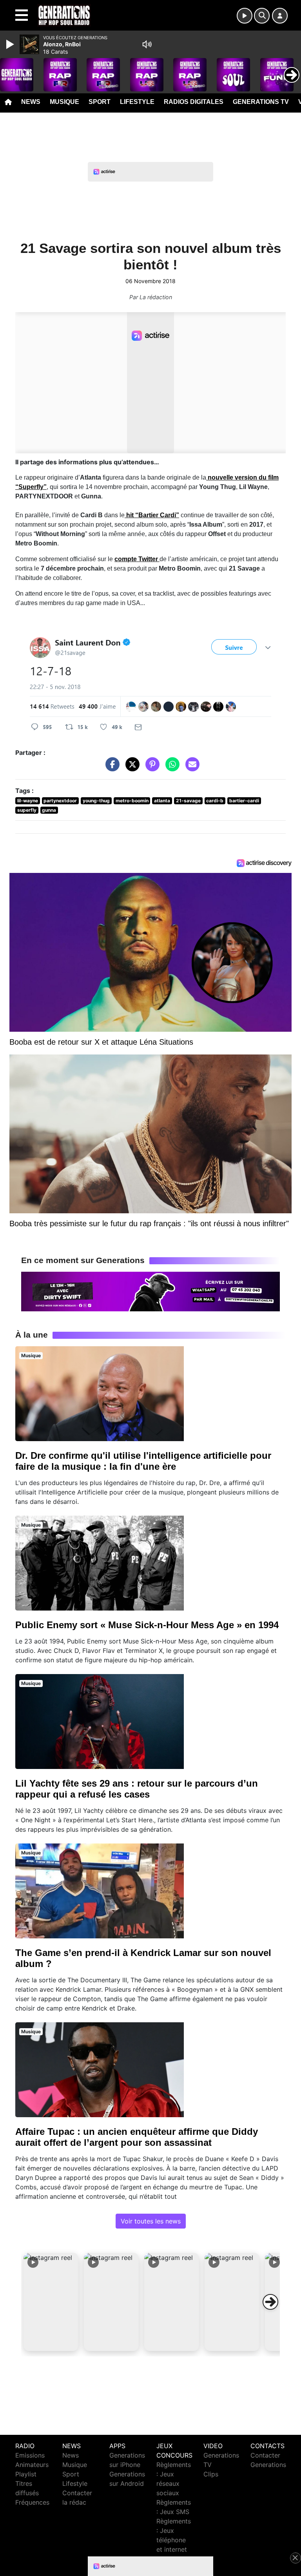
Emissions (30, 2455)
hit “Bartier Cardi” (152, 515)
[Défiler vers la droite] (270, 2302)
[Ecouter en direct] (245, 16)
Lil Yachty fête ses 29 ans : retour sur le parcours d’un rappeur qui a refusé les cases (137, 1789)
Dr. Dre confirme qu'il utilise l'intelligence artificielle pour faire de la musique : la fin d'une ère (143, 1461)
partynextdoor (60, 801)
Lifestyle (137, 102)
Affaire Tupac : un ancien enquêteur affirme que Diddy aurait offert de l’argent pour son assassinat (137, 2137)
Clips (211, 2474)
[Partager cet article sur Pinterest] (150, 768)
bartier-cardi (244, 801)
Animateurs (32, 2465)
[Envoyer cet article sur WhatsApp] (170, 768)
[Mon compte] (280, 16)
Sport (100, 102)
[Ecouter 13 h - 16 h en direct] (150, 1291)
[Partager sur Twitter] (131, 768)
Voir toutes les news (151, 2221)
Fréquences (32, 2502)
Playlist (26, 2474)
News (31, 102)
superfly (27, 810)
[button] (51, 2302)
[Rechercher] (262, 16)
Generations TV (261, 102)
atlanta (162, 801)
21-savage (188, 801)
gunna (49, 810)
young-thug (96, 801)
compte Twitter (137, 559)
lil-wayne (28, 801)
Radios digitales (194, 102)
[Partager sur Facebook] (111, 768)
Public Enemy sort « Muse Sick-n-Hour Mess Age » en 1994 (147, 1625)
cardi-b (215, 801)
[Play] (11, 44)
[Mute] (147, 44)
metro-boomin (132, 801)
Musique (64, 102)
